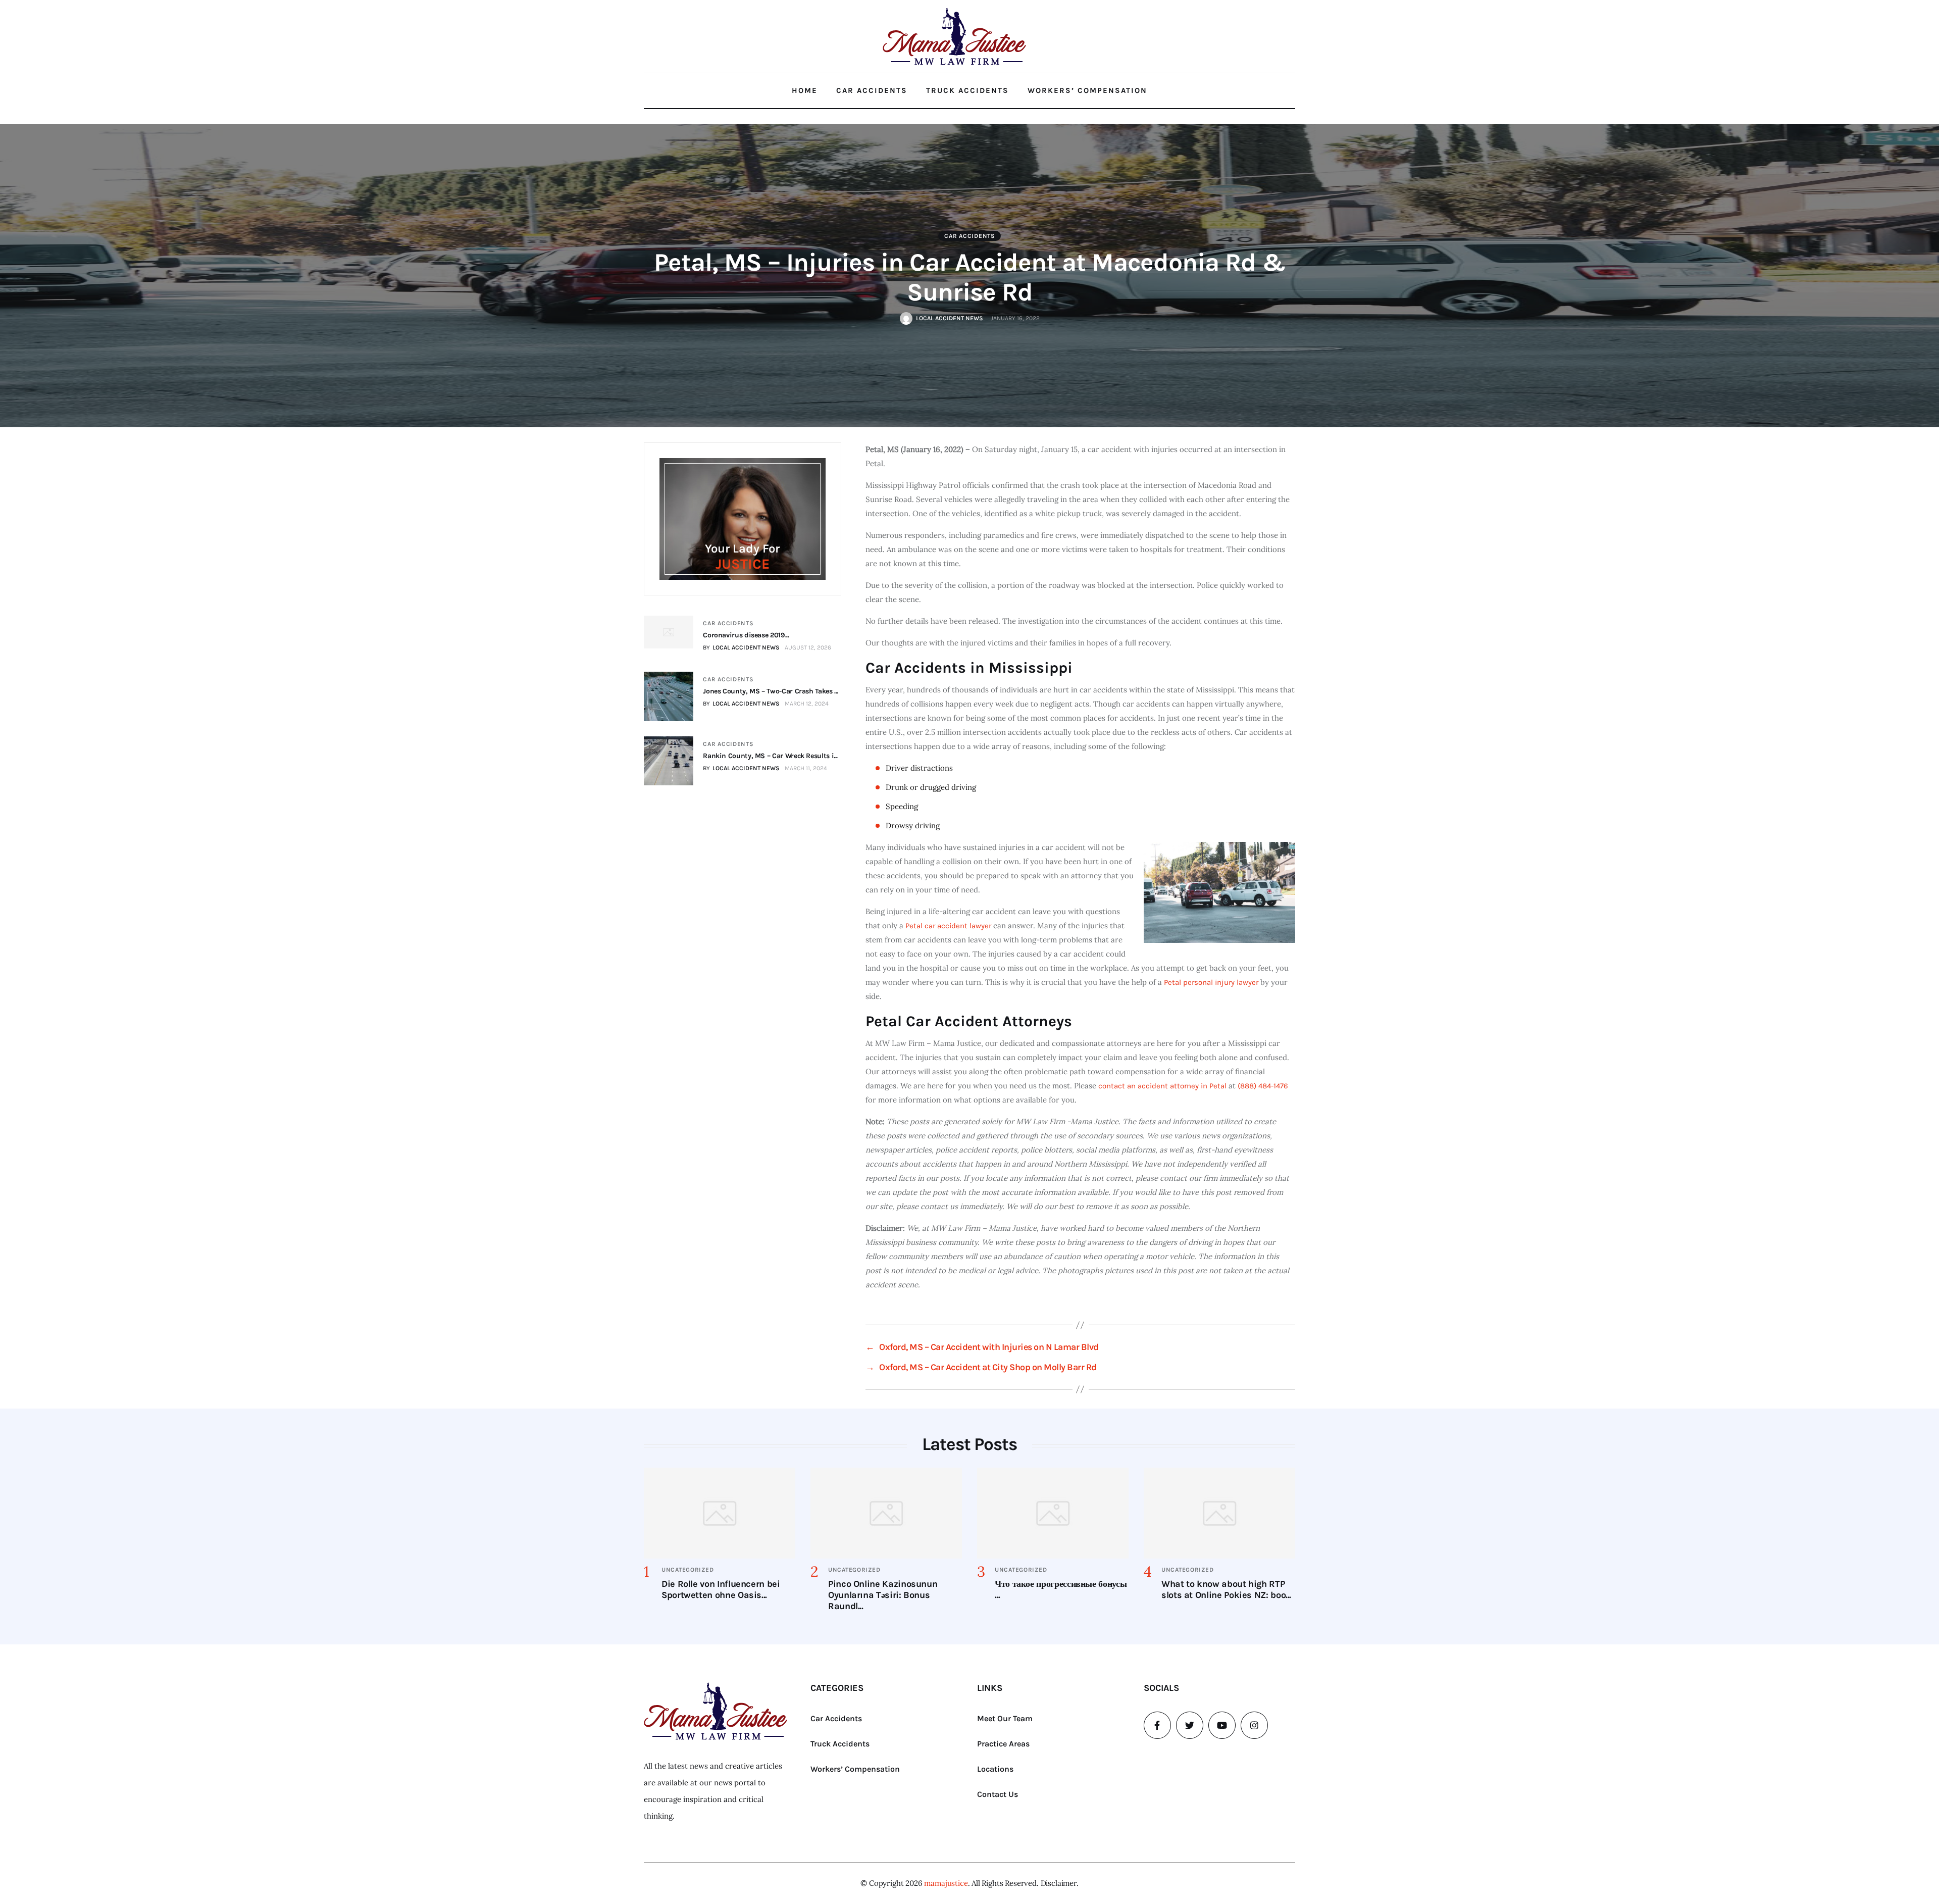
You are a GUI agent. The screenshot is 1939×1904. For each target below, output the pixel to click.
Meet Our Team (1005, 1718)
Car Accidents (872, 90)
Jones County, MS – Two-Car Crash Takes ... (771, 691)
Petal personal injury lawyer (1211, 982)
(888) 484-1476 (1263, 1086)
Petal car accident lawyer (948, 926)
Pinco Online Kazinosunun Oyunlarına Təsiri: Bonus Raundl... (883, 1595)
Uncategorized (687, 1570)
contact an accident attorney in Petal (1162, 1086)
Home (805, 90)
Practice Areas (1003, 1744)
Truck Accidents (967, 90)
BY (741, 647)
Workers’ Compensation (1087, 90)
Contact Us (998, 1794)
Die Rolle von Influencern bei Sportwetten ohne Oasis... (721, 1589)
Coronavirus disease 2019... (746, 635)
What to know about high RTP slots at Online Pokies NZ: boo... (1226, 1589)
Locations (995, 1769)
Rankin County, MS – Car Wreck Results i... (770, 756)
